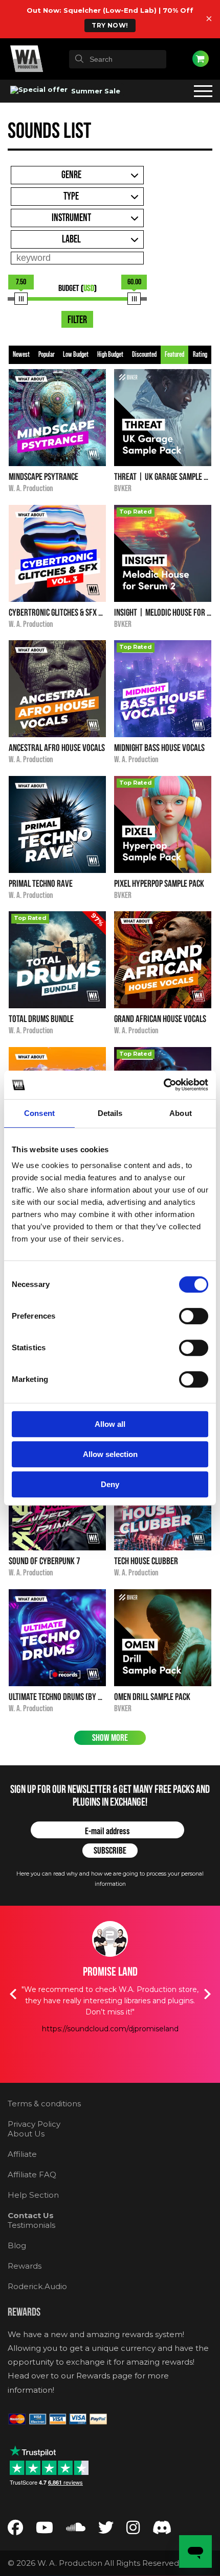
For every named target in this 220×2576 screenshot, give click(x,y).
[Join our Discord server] (162, 2530)
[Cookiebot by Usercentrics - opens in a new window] (163, 1085)
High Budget (110, 355)
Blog (17, 2245)
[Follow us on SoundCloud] (76, 2530)
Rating (200, 355)
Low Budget (76, 355)
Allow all (110, 1424)
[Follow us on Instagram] (133, 2530)
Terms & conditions (44, 2104)
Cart (201, 59)
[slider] (21, 299)
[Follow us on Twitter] (106, 2530)
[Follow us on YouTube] (45, 2530)
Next (207, 1994)
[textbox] (118, 59)
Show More (110, 1738)
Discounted (144, 355)
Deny (110, 1484)
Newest (21, 355)
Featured (174, 355)
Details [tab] (110, 1113)
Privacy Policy (34, 2124)
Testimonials (31, 2225)
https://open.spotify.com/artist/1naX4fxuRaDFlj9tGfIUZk (119, 2052)
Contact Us (31, 2215)
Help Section (33, 2195)
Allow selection (110, 1454)
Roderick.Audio (37, 2286)
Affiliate (22, 2154)
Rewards (25, 2266)
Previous (13, 1994)
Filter (77, 320)
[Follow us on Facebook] (15, 2530)
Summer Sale (95, 91)
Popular (47, 355)
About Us (26, 2134)
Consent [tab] (39, 1113)
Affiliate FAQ (32, 2174)
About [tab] (181, 1113)
